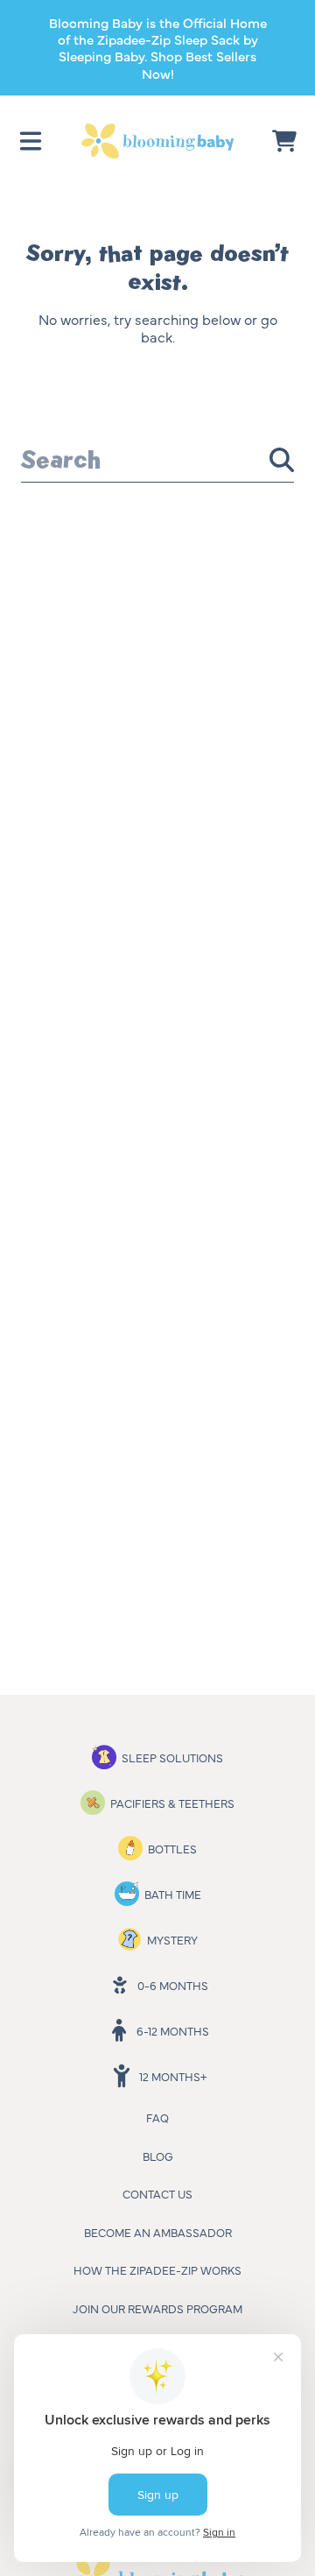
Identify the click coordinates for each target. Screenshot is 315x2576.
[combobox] (157, 459)
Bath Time (173, 1894)
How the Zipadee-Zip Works (157, 2269)
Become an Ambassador (158, 2232)
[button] (31, 141)
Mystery (172, 1939)
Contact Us (157, 2193)
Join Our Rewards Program (157, 2308)
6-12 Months (173, 2030)
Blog (158, 2156)
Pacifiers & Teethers (172, 1803)
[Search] (282, 460)
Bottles (172, 1848)
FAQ (157, 2117)
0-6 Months (173, 1985)
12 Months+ (173, 2076)
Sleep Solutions (172, 1757)
